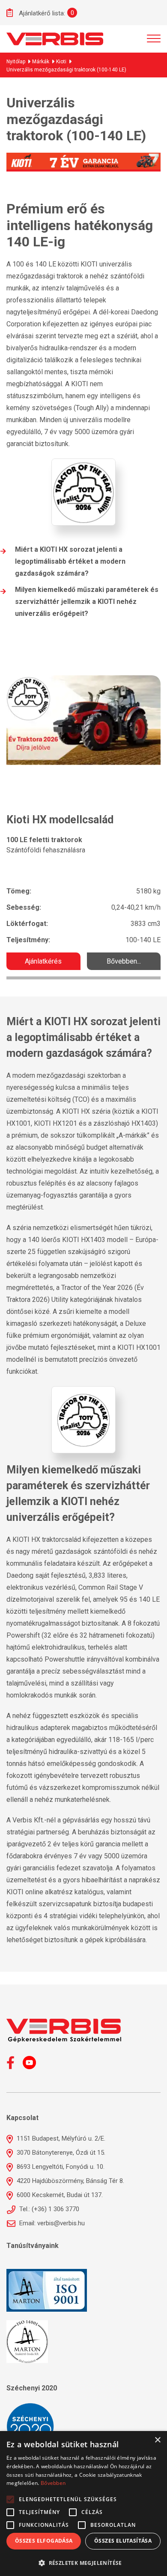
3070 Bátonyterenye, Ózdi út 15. (60, 2153)
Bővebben (53, 2483)
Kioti (61, 62)
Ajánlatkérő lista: (41, 13)
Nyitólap (16, 62)
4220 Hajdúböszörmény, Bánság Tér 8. (70, 2181)
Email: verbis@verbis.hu (51, 2223)
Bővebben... (124, 961)
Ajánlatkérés (43, 961)
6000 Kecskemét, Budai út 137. (59, 2195)
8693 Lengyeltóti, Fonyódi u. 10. (60, 2167)
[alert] (83, 2504)
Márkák (41, 62)
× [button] (157, 2440)
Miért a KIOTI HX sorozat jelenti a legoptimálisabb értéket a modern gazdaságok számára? (70, 561)
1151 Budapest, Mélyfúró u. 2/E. (60, 2138)
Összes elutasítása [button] (123, 2541)
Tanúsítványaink (33, 2246)
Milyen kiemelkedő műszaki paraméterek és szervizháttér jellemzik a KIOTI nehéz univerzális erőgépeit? (87, 602)
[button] (83, 2562)
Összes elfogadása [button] (44, 2541)
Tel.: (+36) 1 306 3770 (48, 2209)
